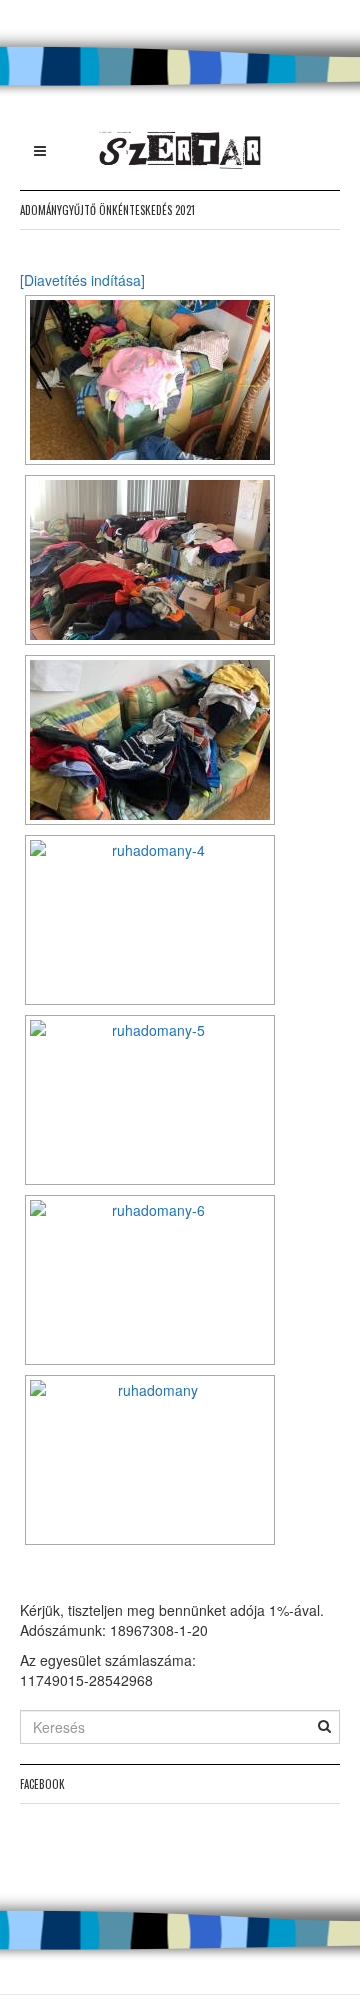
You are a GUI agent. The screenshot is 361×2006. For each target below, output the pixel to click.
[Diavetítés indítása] (82, 280)
